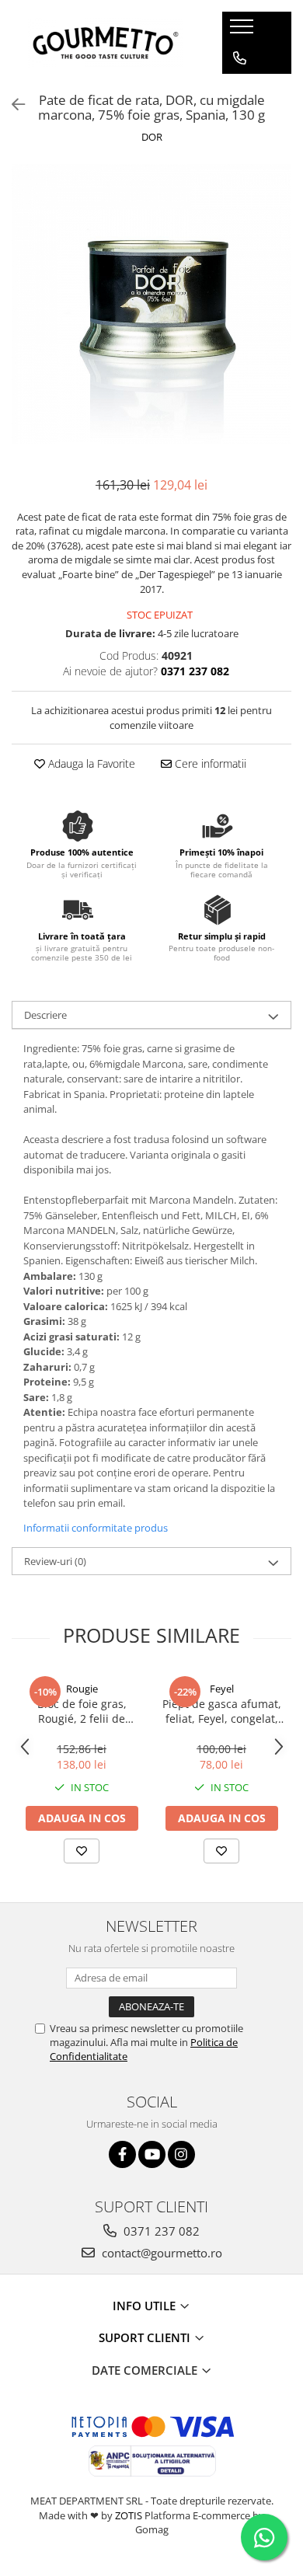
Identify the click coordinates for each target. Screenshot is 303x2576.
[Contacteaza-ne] (240, 58)
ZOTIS (129, 2515)
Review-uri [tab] (55, 1561)
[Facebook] (122, 2154)
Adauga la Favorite (90, 763)
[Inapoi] (12, 105)
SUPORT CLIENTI (146, 2337)
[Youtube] (152, 2154)
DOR (152, 137)
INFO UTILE (146, 2306)
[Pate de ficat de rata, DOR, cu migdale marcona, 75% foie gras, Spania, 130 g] (151, 304)
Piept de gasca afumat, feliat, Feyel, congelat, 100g (222, 1711)
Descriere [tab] (45, 1015)
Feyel (222, 1689)
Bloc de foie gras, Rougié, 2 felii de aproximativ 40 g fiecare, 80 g (82, 1711)
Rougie (82, 1689)
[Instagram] (181, 2154)
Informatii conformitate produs (96, 1528)
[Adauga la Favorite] (82, 1851)
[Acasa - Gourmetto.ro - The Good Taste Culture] (106, 43)
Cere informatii (209, 763)
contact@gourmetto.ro (160, 2253)
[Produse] (244, 31)
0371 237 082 (160, 2231)
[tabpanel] (151, 304)
